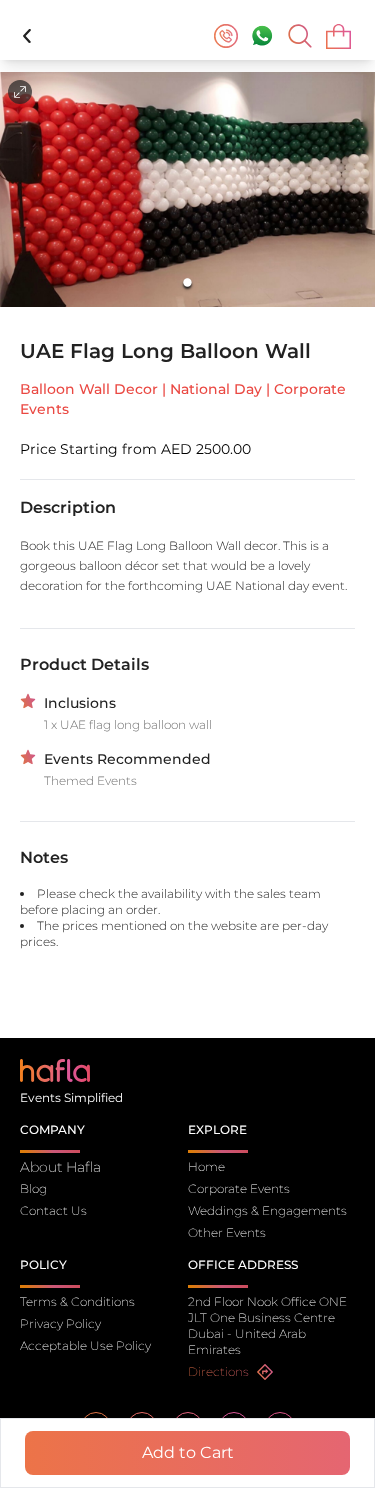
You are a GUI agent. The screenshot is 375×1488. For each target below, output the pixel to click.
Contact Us (53, 1210)
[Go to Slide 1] (187, 283)
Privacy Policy (60, 1323)
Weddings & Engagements (267, 1210)
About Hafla (60, 1167)
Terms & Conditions (77, 1301)
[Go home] (55, 1069)
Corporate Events (239, 1188)
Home (206, 1166)
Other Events (227, 1232)
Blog (33, 1188)
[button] (187, 189)
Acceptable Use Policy (85, 1345)
